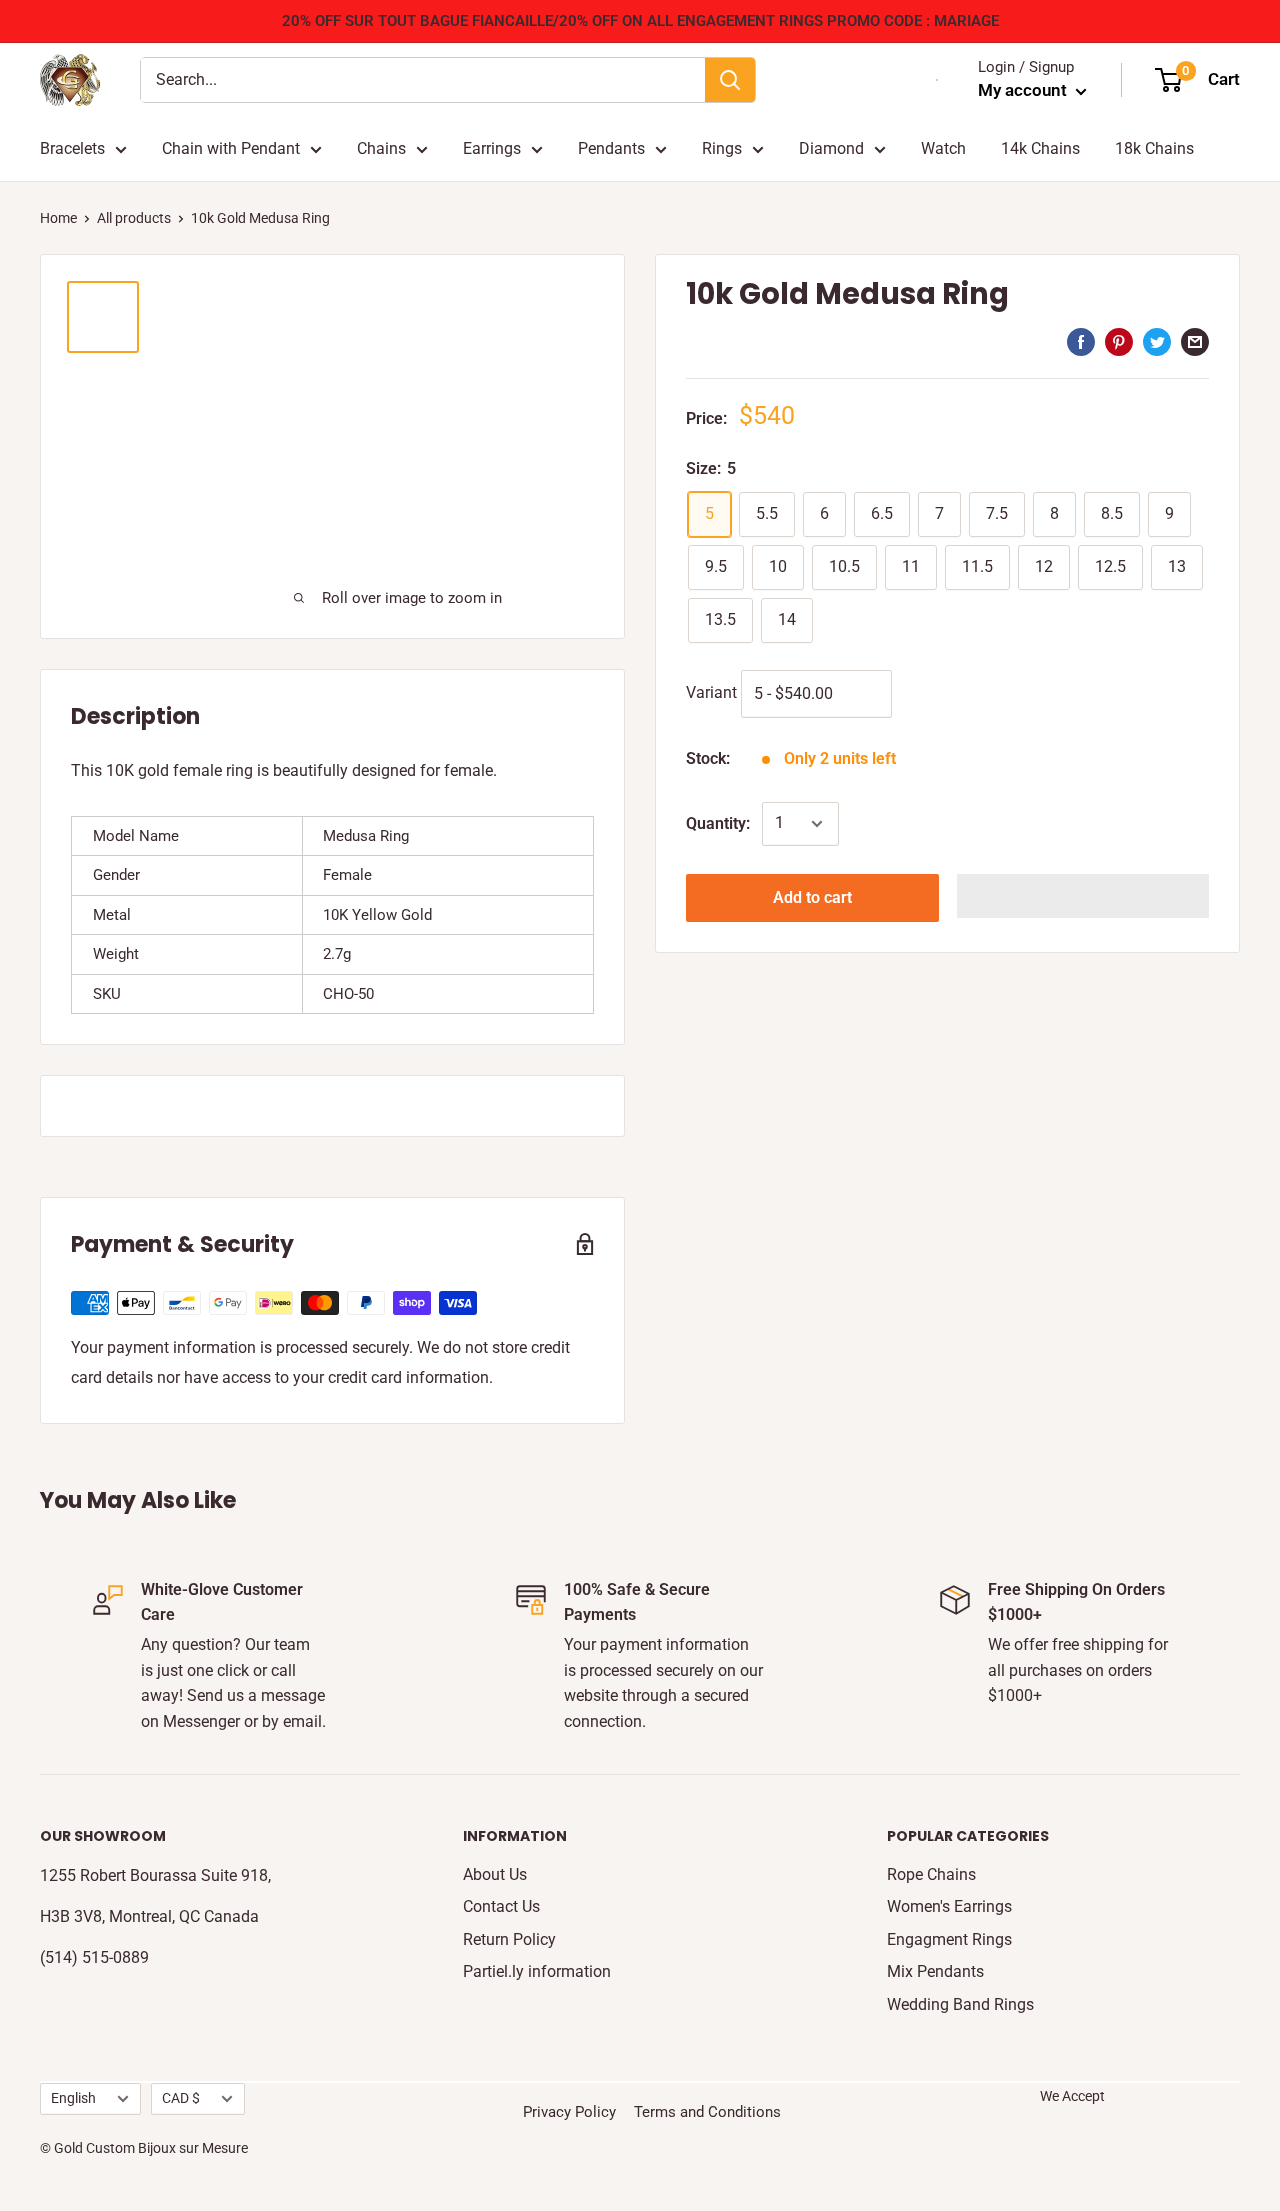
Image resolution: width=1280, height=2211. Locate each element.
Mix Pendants (935, 1971)
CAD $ (181, 2098)
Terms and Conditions (707, 2112)
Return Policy (509, 1939)
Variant (711, 692)
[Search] (730, 80)
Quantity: (718, 823)
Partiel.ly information (537, 1971)
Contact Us (501, 1906)
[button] (1083, 896)
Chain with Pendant (231, 148)
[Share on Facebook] (1081, 342)
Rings (722, 148)
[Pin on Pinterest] (1119, 342)
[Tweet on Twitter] (1157, 342)
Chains (381, 148)
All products (134, 218)
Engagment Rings (949, 1939)
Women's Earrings (949, 1906)
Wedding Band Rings (960, 2004)
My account (1024, 90)
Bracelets (72, 148)
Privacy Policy (569, 2112)
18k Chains (1154, 148)
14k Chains (1040, 148)
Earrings (492, 148)
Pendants (611, 148)
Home (58, 218)
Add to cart (812, 897)
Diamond (831, 148)
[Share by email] (1195, 342)
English (73, 2098)
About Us (495, 1874)
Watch (943, 148)
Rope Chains (931, 1874)
